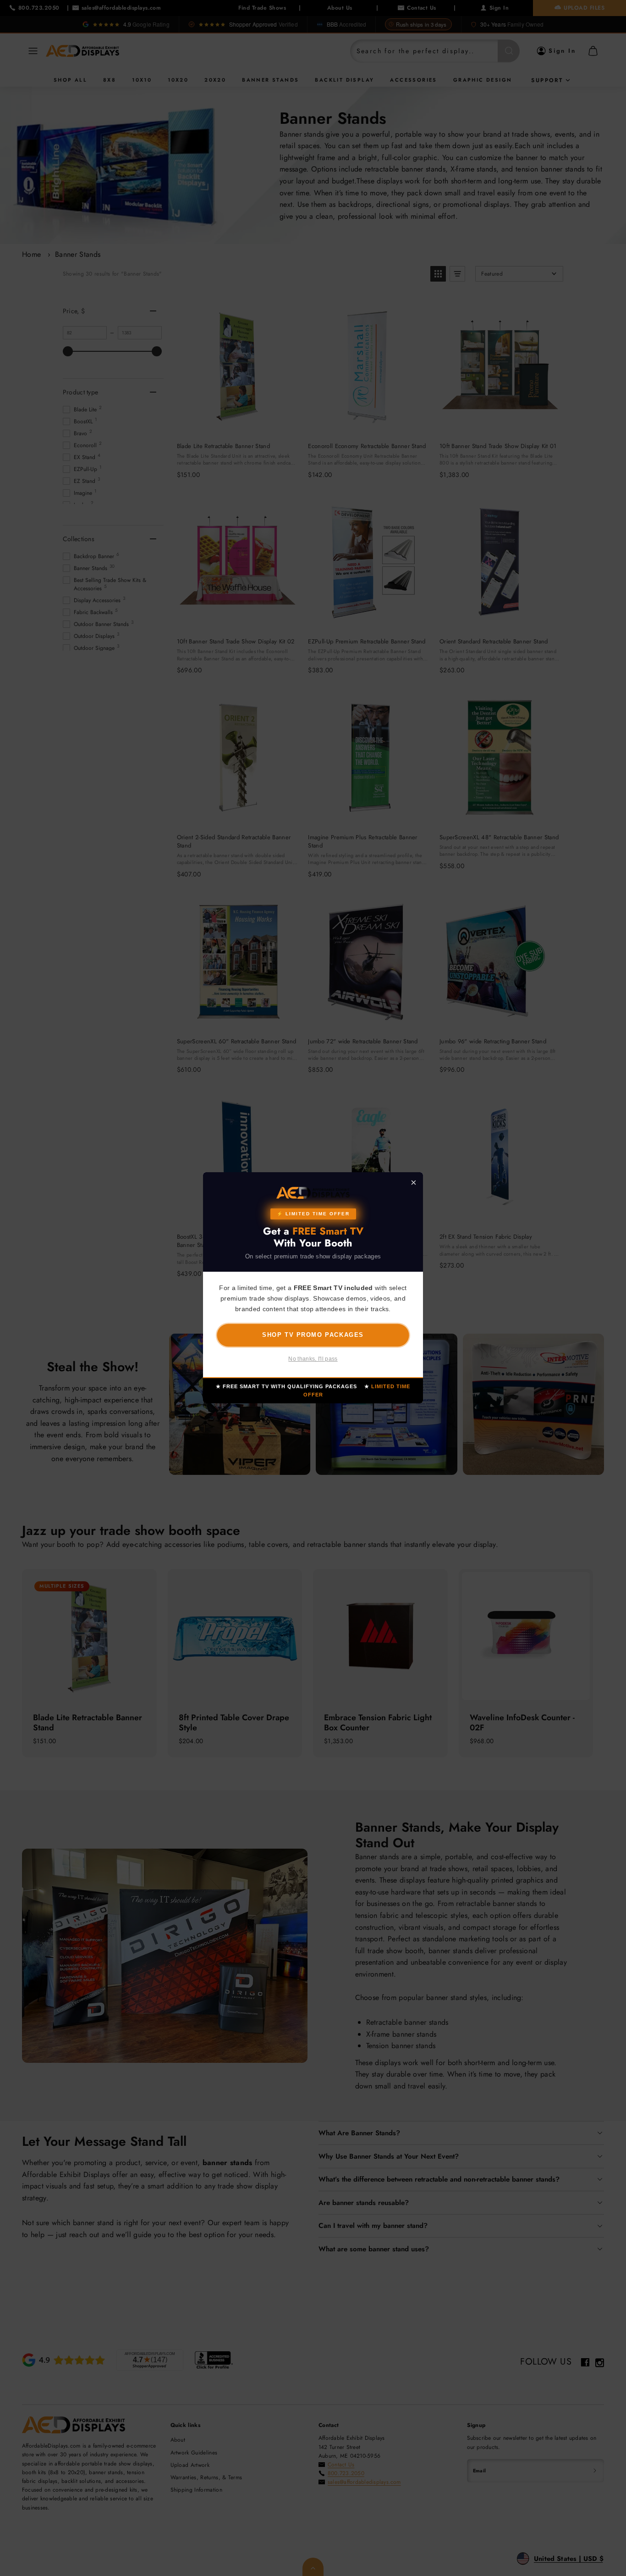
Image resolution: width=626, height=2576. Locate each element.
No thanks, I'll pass (313, 1359)
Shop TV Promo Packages (313, 1335)
